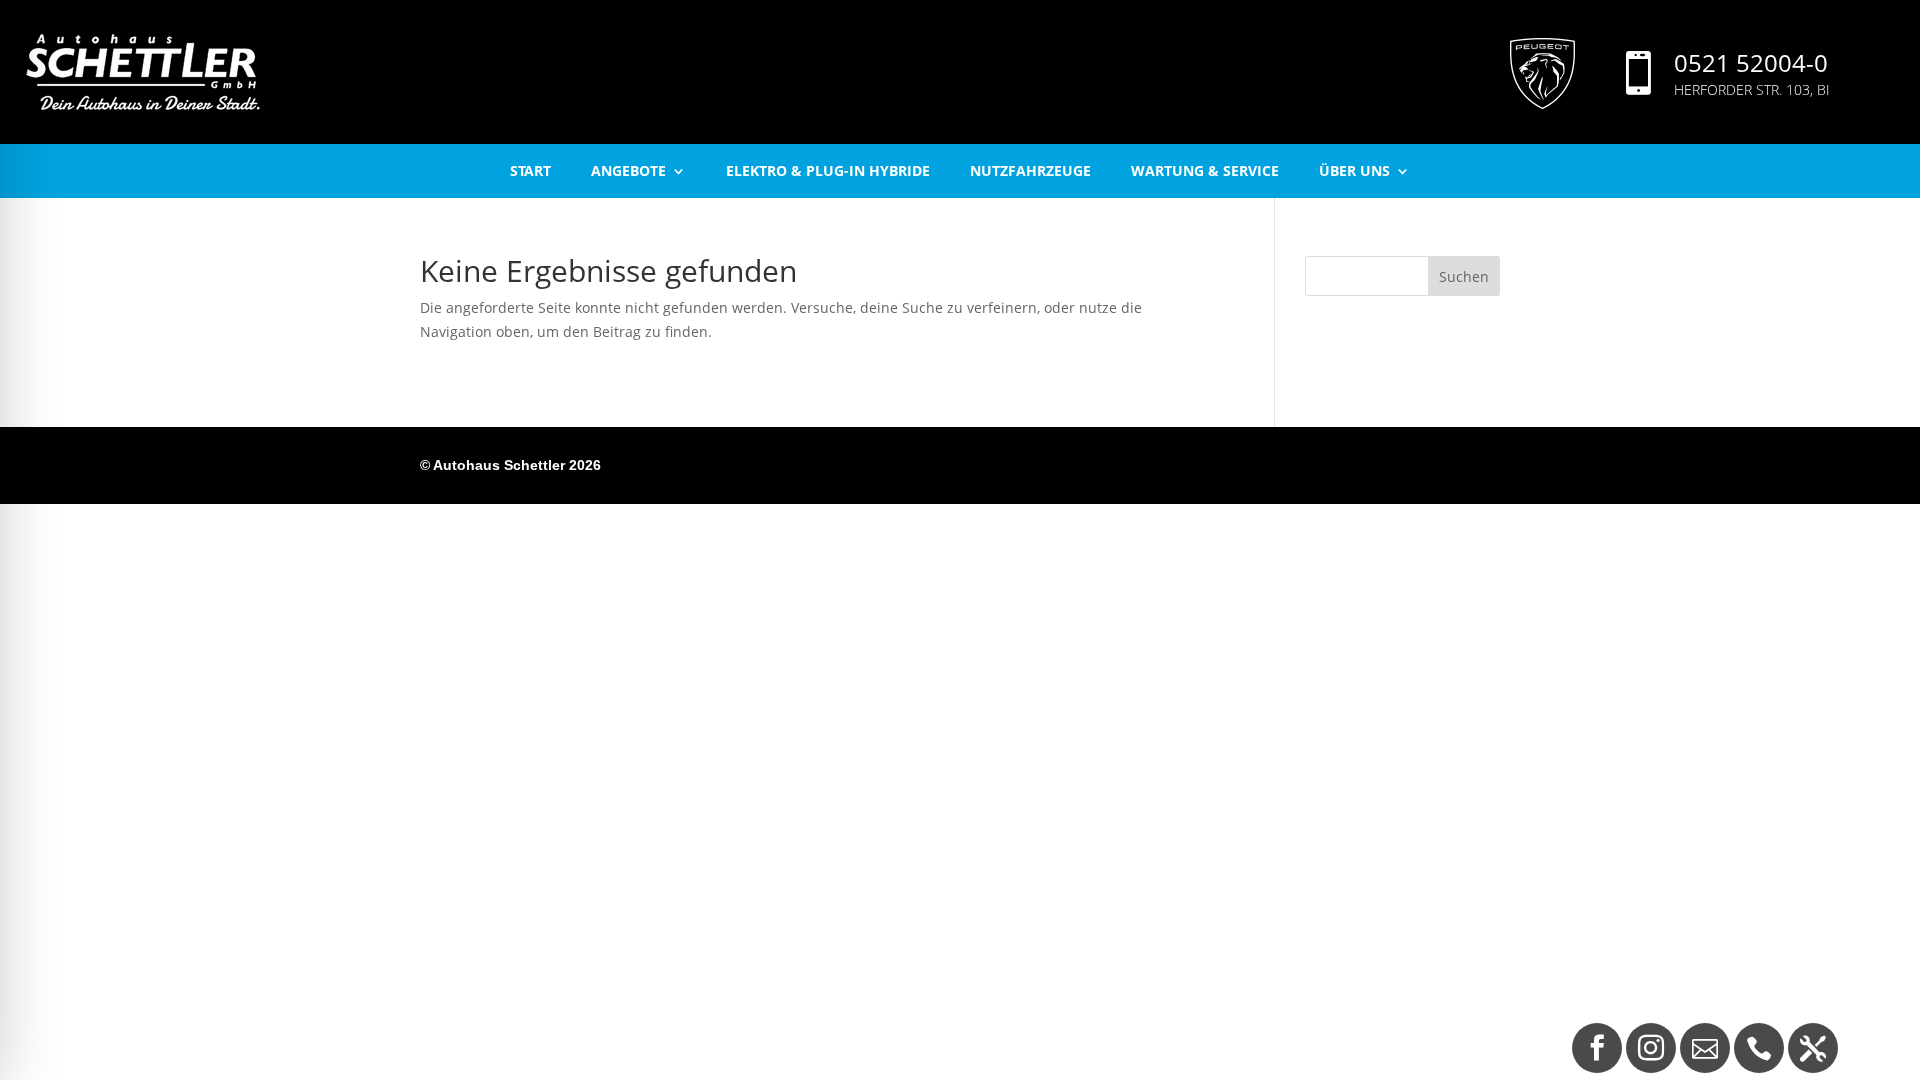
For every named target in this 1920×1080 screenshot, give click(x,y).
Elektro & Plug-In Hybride (828, 171)
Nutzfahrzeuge (1030, 171)
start (530, 171)
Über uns (1354, 171)
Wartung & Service (1205, 171)
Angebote (628, 171)
